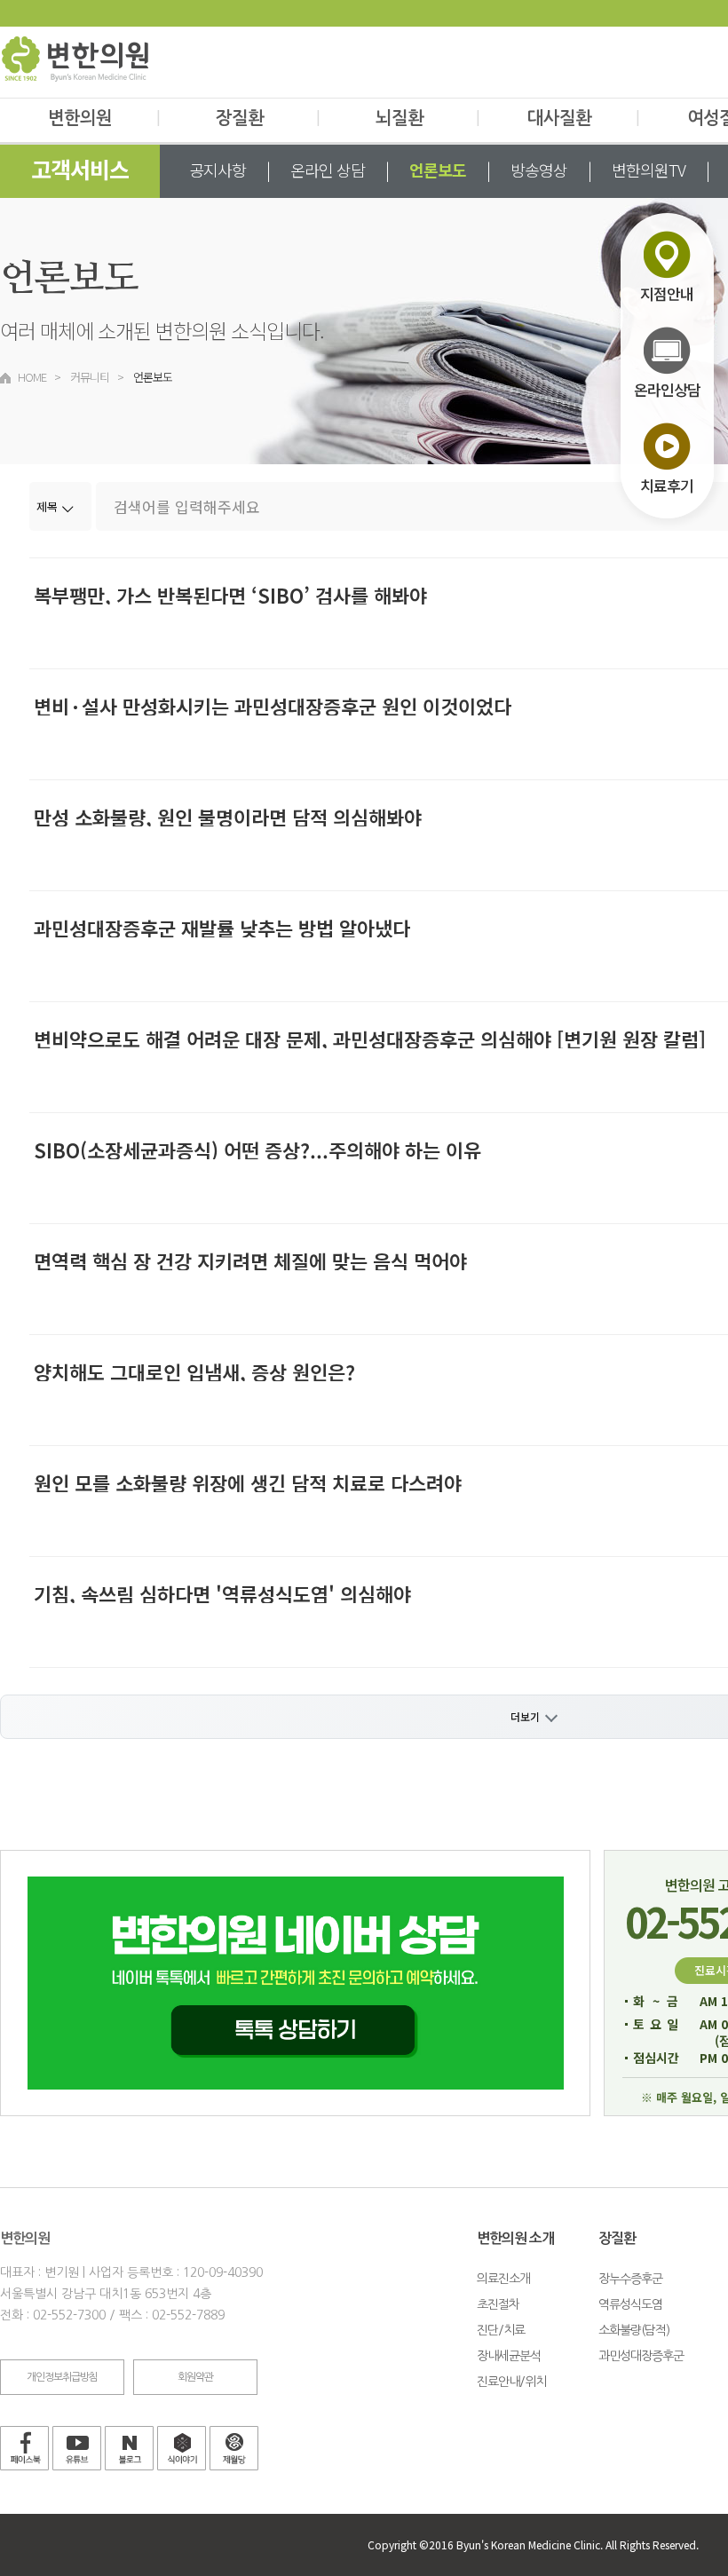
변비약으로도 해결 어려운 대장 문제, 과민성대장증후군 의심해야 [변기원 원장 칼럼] (370, 1039)
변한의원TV (649, 170)
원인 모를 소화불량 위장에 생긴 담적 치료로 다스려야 (248, 1482)
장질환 (268, 118)
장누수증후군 (630, 2279)
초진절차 (498, 2304)
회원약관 (195, 2377)
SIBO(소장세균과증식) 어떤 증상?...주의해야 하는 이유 (257, 1150)
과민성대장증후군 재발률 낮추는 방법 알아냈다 (222, 928)
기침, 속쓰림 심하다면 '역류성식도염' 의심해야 (222, 1593)
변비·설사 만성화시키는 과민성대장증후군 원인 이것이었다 (273, 706)
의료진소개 (503, 2279)
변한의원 (104, 118)
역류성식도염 (630, 2304)
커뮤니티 (90, 377)
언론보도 (438, 170)
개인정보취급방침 (62, 2377)
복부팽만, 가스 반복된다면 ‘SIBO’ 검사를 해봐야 (230, 595)
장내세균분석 (509, 2356)
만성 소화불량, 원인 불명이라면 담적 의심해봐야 (228, 817)
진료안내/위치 (511, 2382)
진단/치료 (501, 2330)
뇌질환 (427, 118)
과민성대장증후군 (641, 2356)
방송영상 (539, 170)
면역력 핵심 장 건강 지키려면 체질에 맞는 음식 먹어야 (250, 1260)
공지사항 (218, 170)
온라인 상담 (328, 170)
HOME (32, 377)
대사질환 (583, 118)
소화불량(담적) (634, 2330)
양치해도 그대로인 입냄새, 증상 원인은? (194, 1371)
